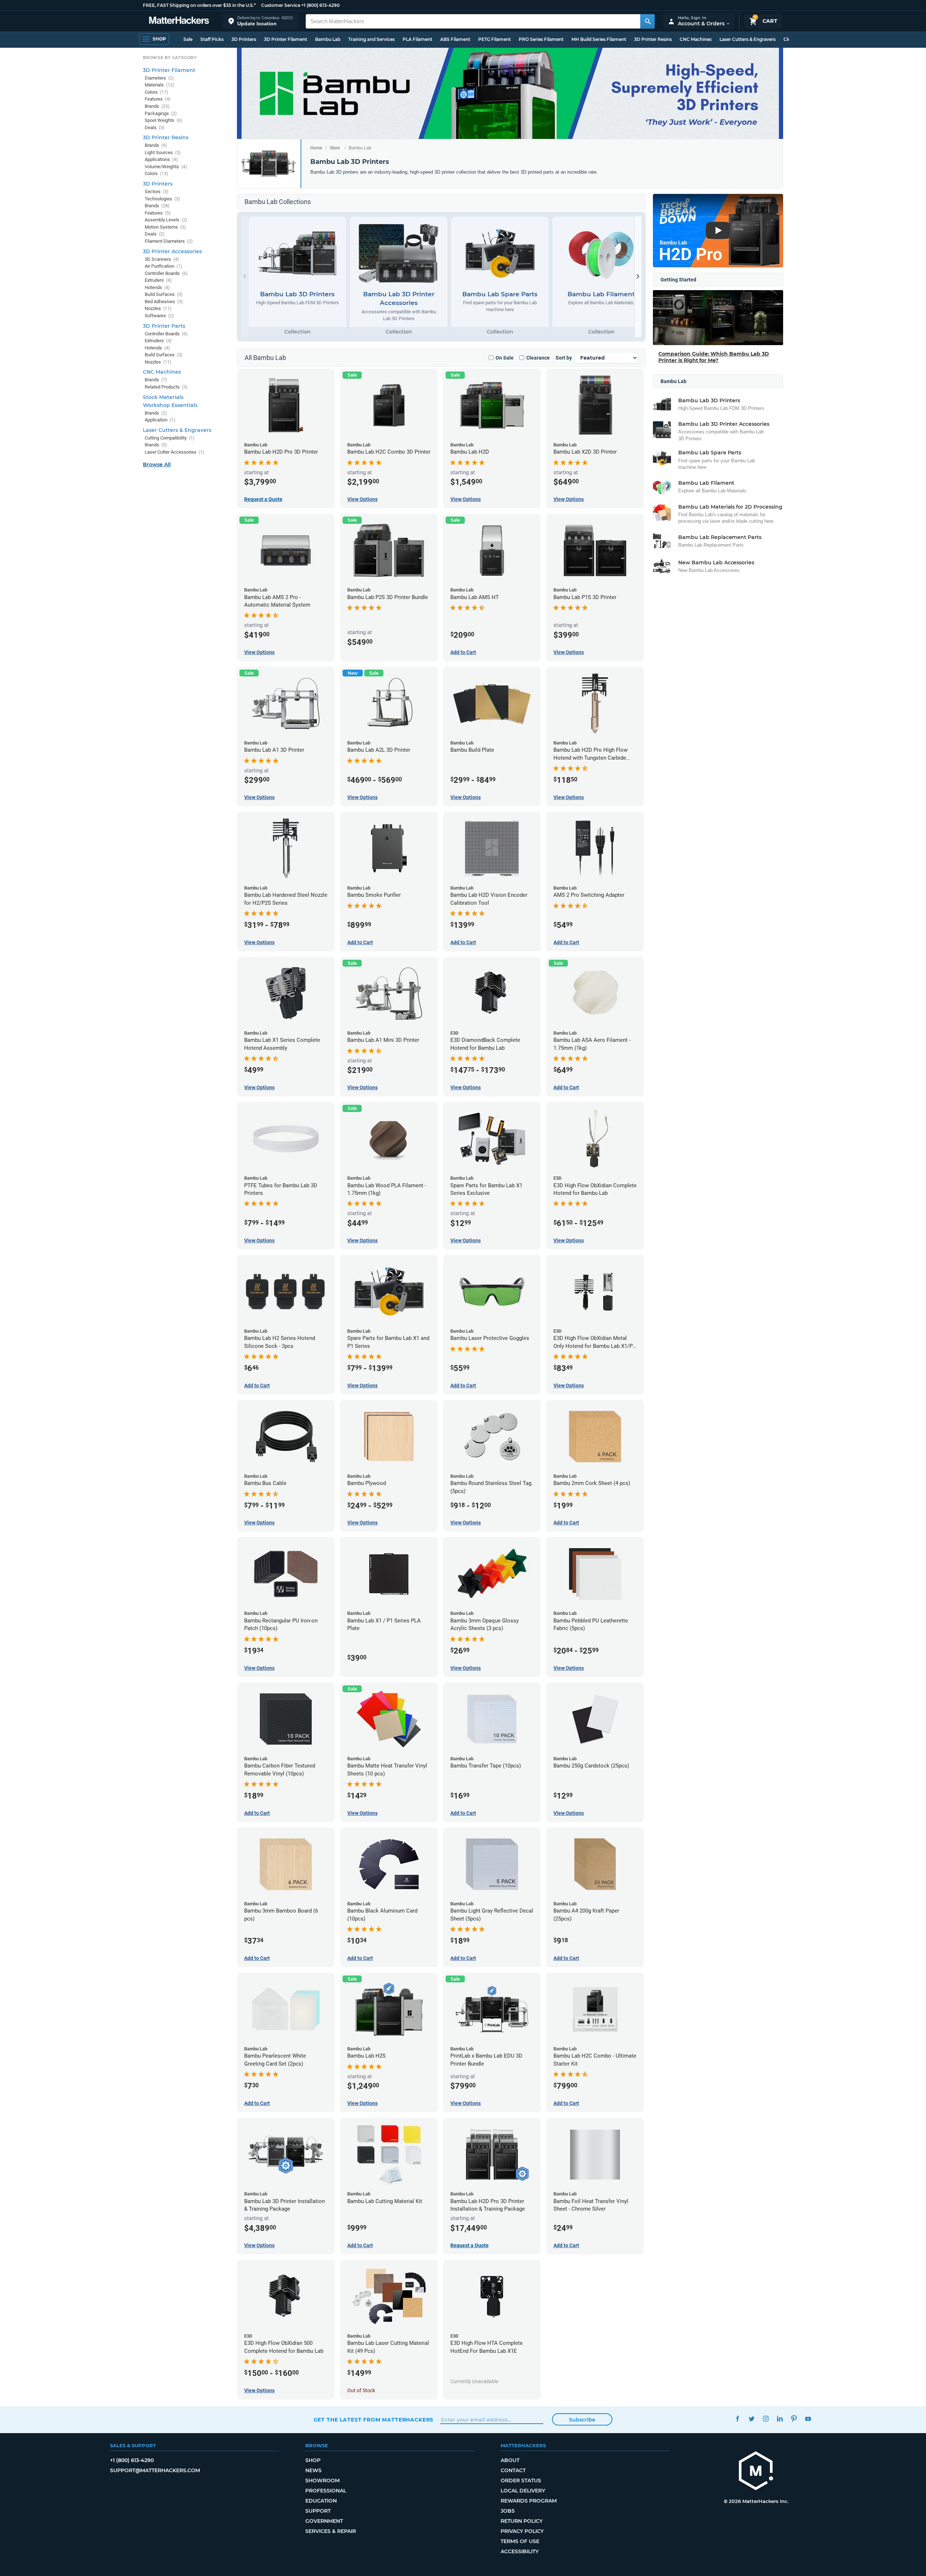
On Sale (505, 358)
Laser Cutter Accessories (175, 452)
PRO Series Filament (541, 39)
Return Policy (522, 2521)
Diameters (159, 78)
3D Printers (244, 39)
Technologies (162, 199)
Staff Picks (212, 39)
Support (318, 2511)
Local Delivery (523, 2491)
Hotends (157, 287)
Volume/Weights (166, 167)
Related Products (166, 387)
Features (158, 99)
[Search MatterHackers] (647, 21)
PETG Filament (494, 39)
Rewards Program (529, 2501)
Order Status (521, 2480)
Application (160, 420)
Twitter (752, 2419)
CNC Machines (696, 39)
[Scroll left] (245, 277)
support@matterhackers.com (155, 2470)
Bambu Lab (328, 39)
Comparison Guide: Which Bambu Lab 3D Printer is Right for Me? (714, 357)
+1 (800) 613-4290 (320, 5)
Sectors (157, 192)
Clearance (538, 358)
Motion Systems (165, 227)
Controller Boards (166, 273)
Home (316, 148)
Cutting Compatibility (170, 438)
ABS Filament (455, 39)
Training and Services (371, 39)
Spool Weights (163, 120)
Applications (161, 159)
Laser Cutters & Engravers (747, 39)
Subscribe (582, 2420)
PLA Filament (417, 39)
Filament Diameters (169, 241)
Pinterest (794, 2419)
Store (335, 148)
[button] (260, 21)
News (313, 2470)
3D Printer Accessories (172, 251)
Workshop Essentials (170, 405)
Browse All (157, 464)
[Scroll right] (638, 277)
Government (324, 2521)
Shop (313, 2460)
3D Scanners (162, 259)
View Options (362, 499)
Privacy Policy (522, 2531)
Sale (188, 39)
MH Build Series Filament (599, 39)
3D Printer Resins (653, 39)
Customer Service (281, 5)
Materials (160, 85)
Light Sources (163, 152)
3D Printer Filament (286, 39)
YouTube (808, 2419)
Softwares (159, 316)
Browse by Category (170, 58)
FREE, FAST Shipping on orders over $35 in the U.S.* (199, 5)
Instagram (766, 2419)
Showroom (322, 2480)
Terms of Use (520, 2541)
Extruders (158, 280)
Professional (326, 2491)
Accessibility (520, 2551)
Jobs (508, 2511)
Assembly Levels (166, 220)
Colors (156, 92)
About (510, 2460)
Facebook (738, 2419)
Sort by (564, 358)
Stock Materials (163, 397)
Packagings (161, 113)
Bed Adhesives (164, 302)
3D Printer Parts (164, 326)
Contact (513, 2470)
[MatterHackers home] (179, 21)
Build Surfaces (164, 294)
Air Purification (163, 266)
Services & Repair (331, 2531)
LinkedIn (780, 2419)
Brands (157, 106)
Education (321, 2501)
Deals (155, 128)
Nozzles (158, 308)
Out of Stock (361, 2390)
